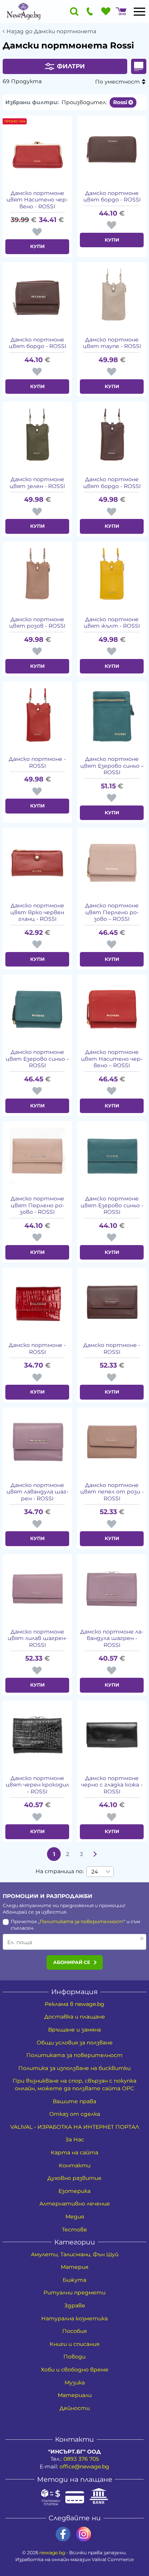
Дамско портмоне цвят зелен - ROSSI (37, 483)
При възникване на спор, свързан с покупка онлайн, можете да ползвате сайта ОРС (74, 2085)
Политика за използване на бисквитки (74, 2068)
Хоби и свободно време (75, 2370)
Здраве (75, 2305)
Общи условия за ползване (75, 2043)
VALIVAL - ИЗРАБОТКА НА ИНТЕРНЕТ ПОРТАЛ (75, 2127)
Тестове (74, 2230)
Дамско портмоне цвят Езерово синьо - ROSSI (112, 1205)
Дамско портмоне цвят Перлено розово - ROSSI (37, 1205)
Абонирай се (72, 1962)
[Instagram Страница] (84, 2534)
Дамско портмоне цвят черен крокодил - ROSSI (37, 1785)
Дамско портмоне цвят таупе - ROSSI (112, 343)
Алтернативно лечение (75, 2204)
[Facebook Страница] (63, 2534)
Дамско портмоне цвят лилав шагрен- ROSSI (37, 1638)
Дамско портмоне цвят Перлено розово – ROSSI (112, 912)
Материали (75, 2395)
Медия (75, 2217)
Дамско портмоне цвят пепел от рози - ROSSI (112, 1492)
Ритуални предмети (74, 2292)
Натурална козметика (74, 2318)
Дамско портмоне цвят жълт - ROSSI (112, 623)
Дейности (75, 2408)
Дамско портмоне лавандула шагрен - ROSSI (112, 1638)
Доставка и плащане (75, 2017)
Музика (75, 2383)
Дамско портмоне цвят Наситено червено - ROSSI (37, 200)
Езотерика (74, 2191)
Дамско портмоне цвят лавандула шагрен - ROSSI (37, 1492)
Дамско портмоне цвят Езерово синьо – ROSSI (112, 766)
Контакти (75, 2165)
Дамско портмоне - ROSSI (37, 763)
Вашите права (74, 2101)
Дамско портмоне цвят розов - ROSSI (37, 623)
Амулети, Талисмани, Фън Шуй (75, 2254)
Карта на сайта (74, 2152)
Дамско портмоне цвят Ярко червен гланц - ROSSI (37, 912)
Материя (74, 2267)
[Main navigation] (139, 11)
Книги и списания (74, 2344)
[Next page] (95, 1854)
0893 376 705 (81, 2459)
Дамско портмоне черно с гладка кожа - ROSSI (112, 1785)
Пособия (74, 2331)
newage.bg (52, 2553)
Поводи (74, 2357)
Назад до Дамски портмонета (51, 31)
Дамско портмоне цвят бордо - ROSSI (112, 197)
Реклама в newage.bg (74, 2004)
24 (95, 1872)
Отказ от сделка (75, 2114)
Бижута (74, 2280)
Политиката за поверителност (82, 1921)
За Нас (75, 2139)
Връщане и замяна (74, 2030)
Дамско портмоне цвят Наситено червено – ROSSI (112, 1059)
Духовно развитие (74, 2178)
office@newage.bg (84, 2466)
